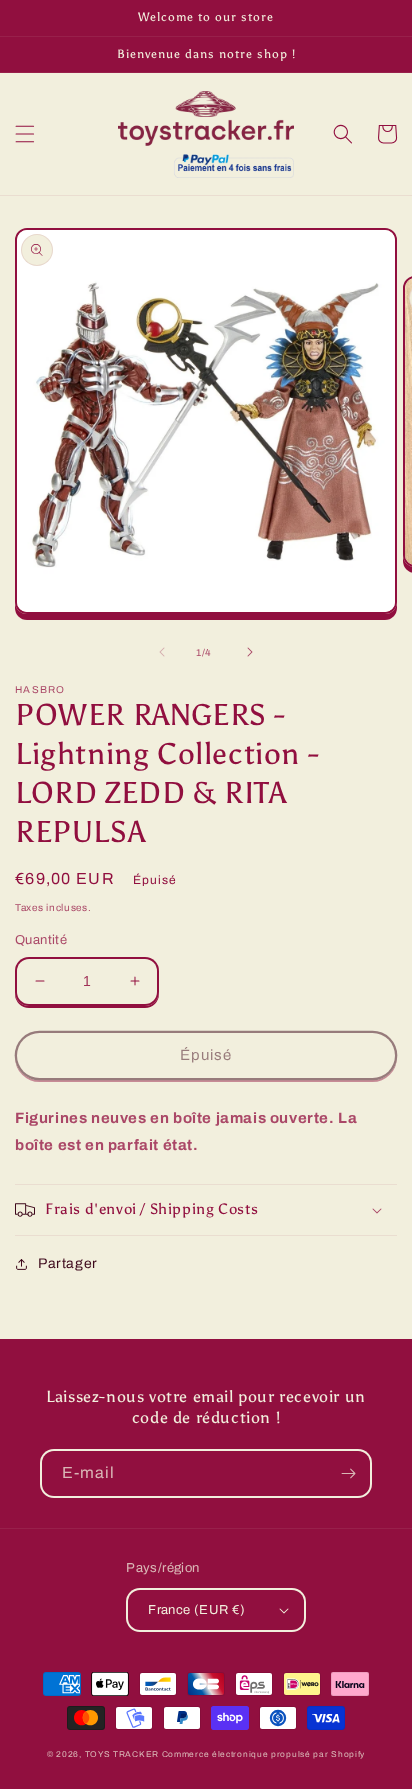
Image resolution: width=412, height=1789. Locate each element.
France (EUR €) (197, 1610)
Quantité (41, 940)
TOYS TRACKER (122, 1754)
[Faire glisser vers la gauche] (162, 652)
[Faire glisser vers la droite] (250, 652)
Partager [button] (68, 1263)
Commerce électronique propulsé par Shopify (263, 1754)
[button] (25, 134)
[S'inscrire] (348, 1473)
